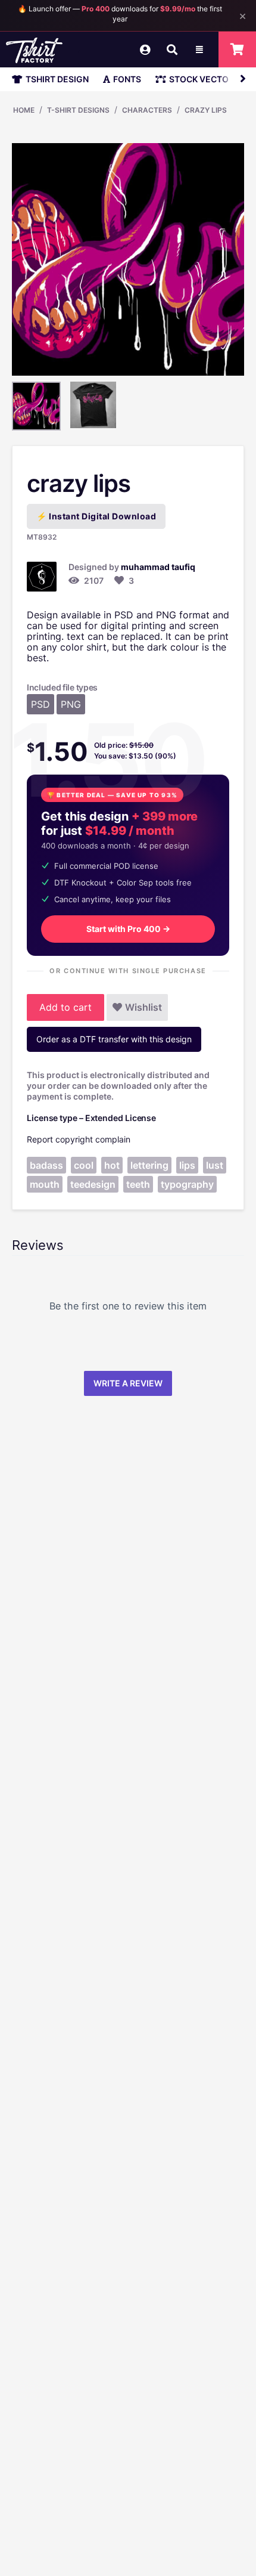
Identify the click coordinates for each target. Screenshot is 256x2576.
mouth (45, 1184)
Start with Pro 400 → (128, 929)
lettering (149, 1165)
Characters (147, 110)
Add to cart (65, 1007)
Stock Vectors (204, 79)
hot (112, 1165)
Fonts (127, 79)
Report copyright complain (79, 1139)
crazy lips (206, 110)
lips (187, 1165)
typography (187, 1184)
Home (24, 110)
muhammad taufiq (158, 567)
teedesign (93, 1184)
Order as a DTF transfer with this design (114, 1039)
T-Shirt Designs (78, 110)
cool (84, 1165)
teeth (138, 1184)
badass (46, 1165)
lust (215, 1165)
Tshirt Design (57, 79)
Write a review (128, 1383)
